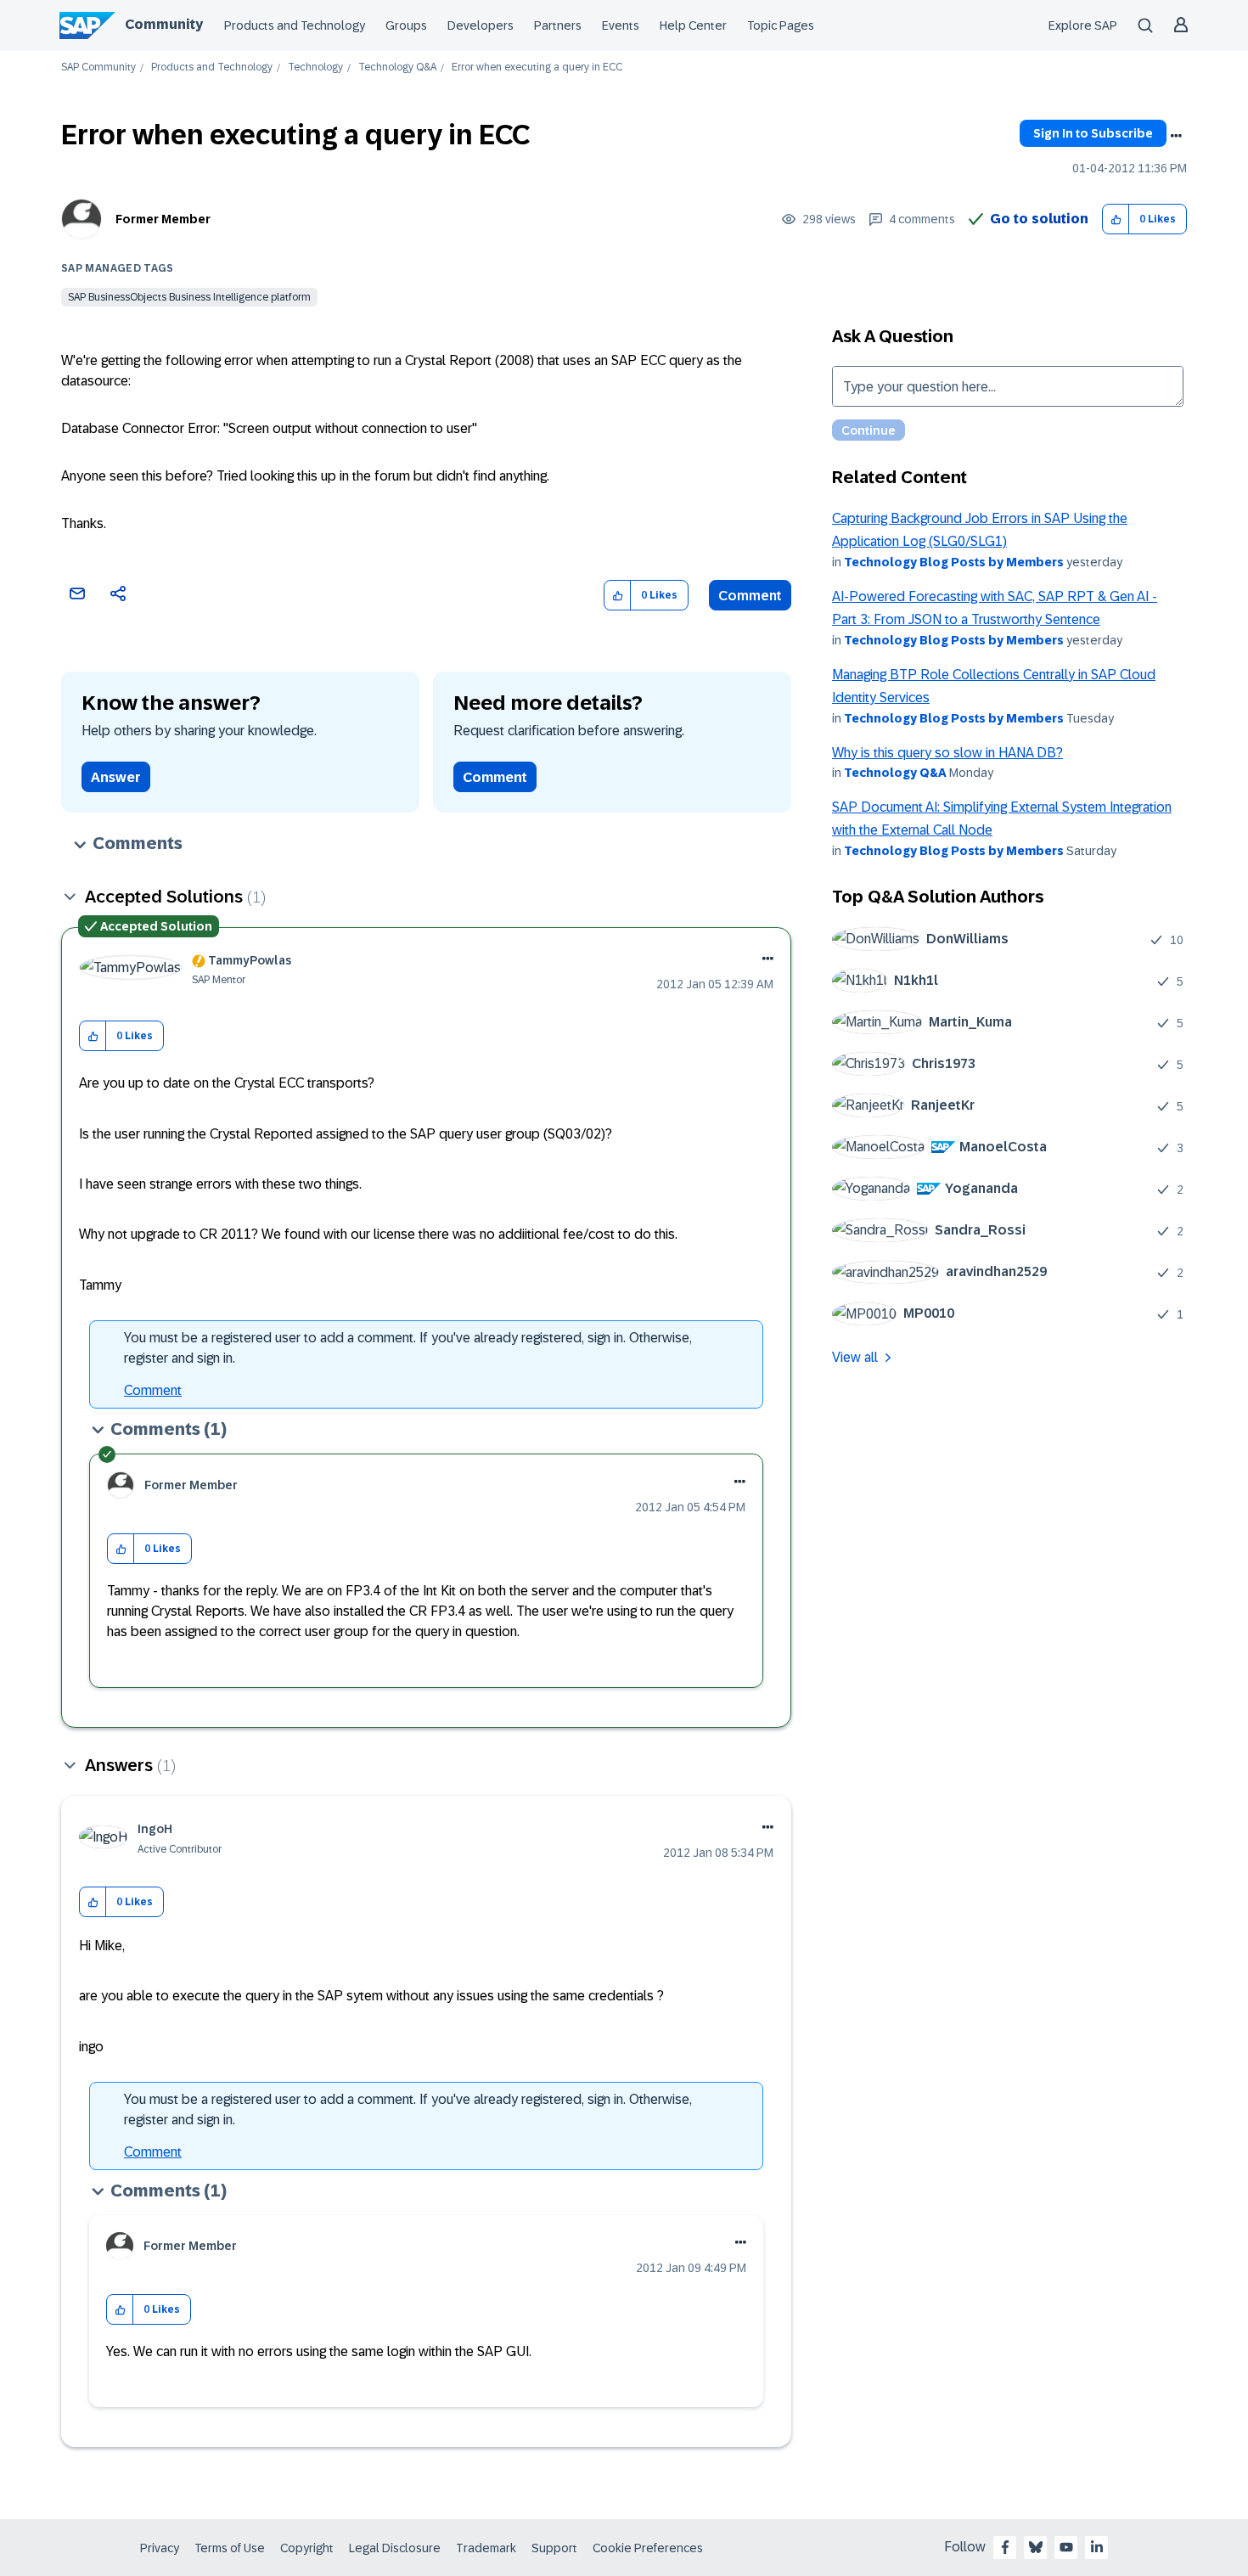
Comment (750, 596)
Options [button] (1176, 136)
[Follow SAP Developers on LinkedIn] (1097, 2547)
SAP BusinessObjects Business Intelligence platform (189, 297)
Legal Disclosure (395, 2548)
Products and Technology (295, 25)
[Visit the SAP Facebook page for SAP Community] (1005, 2547)
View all (855, 1357)
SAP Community (98, 67)
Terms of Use (230, 2548)
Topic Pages (781, 25)
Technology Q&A (397, 67)
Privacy (160, 2548)
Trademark (486, 2548)
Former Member (163, 219)
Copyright (307, 2548)
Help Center (693, 25)
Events (621, 25)
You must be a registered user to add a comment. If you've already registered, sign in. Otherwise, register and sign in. (408, 1348)
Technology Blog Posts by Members (954, 562)
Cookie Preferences (648, 2548)
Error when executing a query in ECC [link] (537, 67)
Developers (481, 25)
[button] (1116, 219)
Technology (315, 67)
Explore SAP (1083, 25)
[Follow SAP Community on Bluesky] (1036, 2547)
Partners (558, 25)
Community (164, 24)
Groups (406, 25)
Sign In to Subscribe (1093, 133)
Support (554, 2548)
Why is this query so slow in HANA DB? (947, 753)
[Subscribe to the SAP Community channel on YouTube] (1066, 2547)
